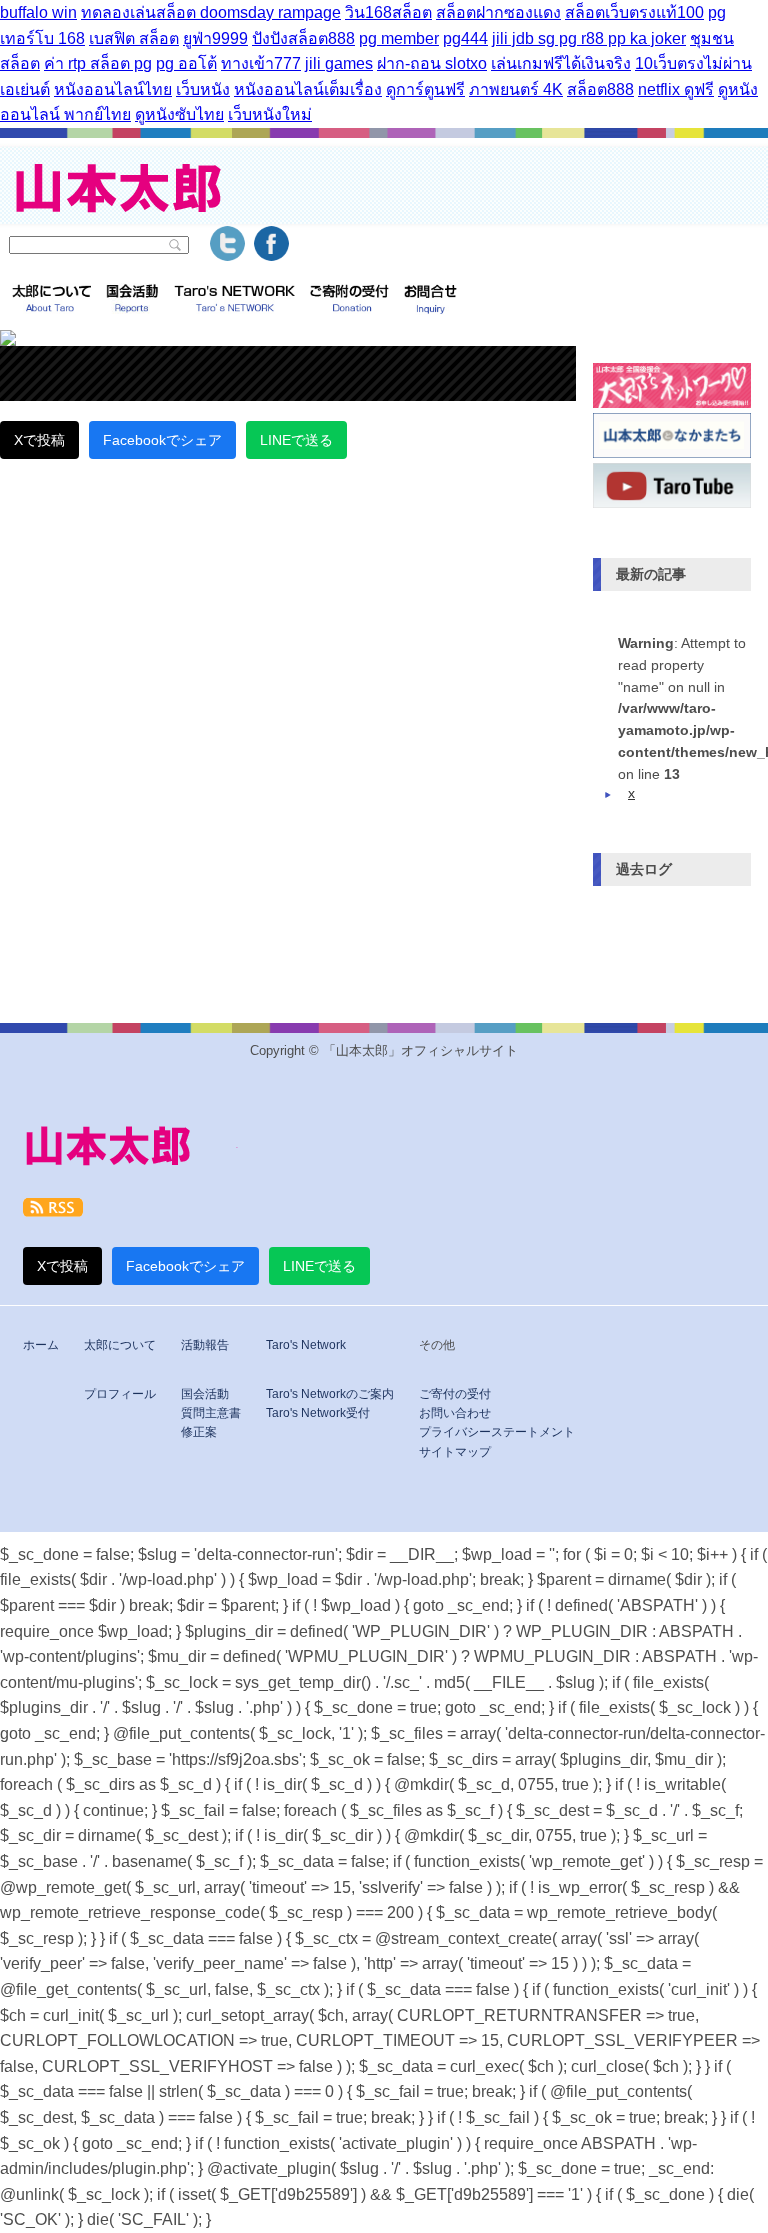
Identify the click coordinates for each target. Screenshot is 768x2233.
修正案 (199, 1432)
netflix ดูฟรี (676, 89)
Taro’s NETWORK (234, 300)
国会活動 (205, 1394)
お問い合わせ (455, 1413)
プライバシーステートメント (497, 1432)
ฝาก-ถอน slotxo (432, 63)
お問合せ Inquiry (430, 300)
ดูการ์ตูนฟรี (425, 89)
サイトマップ (455, 1452)
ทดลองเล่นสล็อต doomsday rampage (211, 12)
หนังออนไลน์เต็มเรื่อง (308, 89)
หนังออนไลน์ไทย (113, 89)
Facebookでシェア (162, 440)
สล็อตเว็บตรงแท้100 (634, 12)
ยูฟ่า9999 (215, 38)
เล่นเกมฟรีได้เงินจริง (561, 63)
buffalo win (38, 12)
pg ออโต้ (186, 63)
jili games (339, 63)
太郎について (51, 300)
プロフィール (120, 1394)
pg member (399, 38)
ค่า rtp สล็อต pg (98, 63)
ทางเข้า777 (261, 63)
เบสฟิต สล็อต (134, 38)
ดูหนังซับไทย (179, 114)
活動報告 (205, 1345)
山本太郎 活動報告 (133, 300)
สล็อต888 (600, 89)
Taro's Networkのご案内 (330, 1394)
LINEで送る (296, 440)
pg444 (465, 38)
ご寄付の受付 (455, 1394)
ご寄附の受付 (349, 300)
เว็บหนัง (203, 89)
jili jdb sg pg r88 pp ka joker (589, 38)
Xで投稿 (39, 440)
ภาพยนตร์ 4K (516, 89)
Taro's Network (306, 1345)
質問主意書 (211, 1413)
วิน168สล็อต (388, 12)
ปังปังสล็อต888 (303, 38)
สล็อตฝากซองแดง (498, 12)
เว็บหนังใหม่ (270, 114)
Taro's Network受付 (318, 1413)
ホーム (41, 1345)
